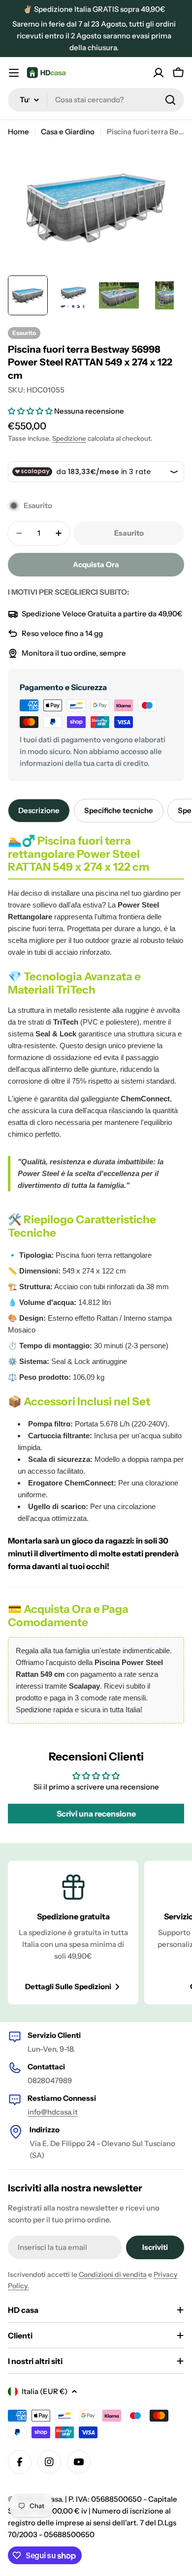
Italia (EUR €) (45, 2391)
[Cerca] (170, 100)
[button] (31, 411)
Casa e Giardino (68, 132)
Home (18, 132)
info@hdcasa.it (53, 2112)
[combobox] (96, 100)
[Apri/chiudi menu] (14, 73)
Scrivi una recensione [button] (96, 1814)
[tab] (39, 811)
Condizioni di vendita (113, 2274)
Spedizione (69, 438)
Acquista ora (96, 564)
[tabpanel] (96, 1279)
